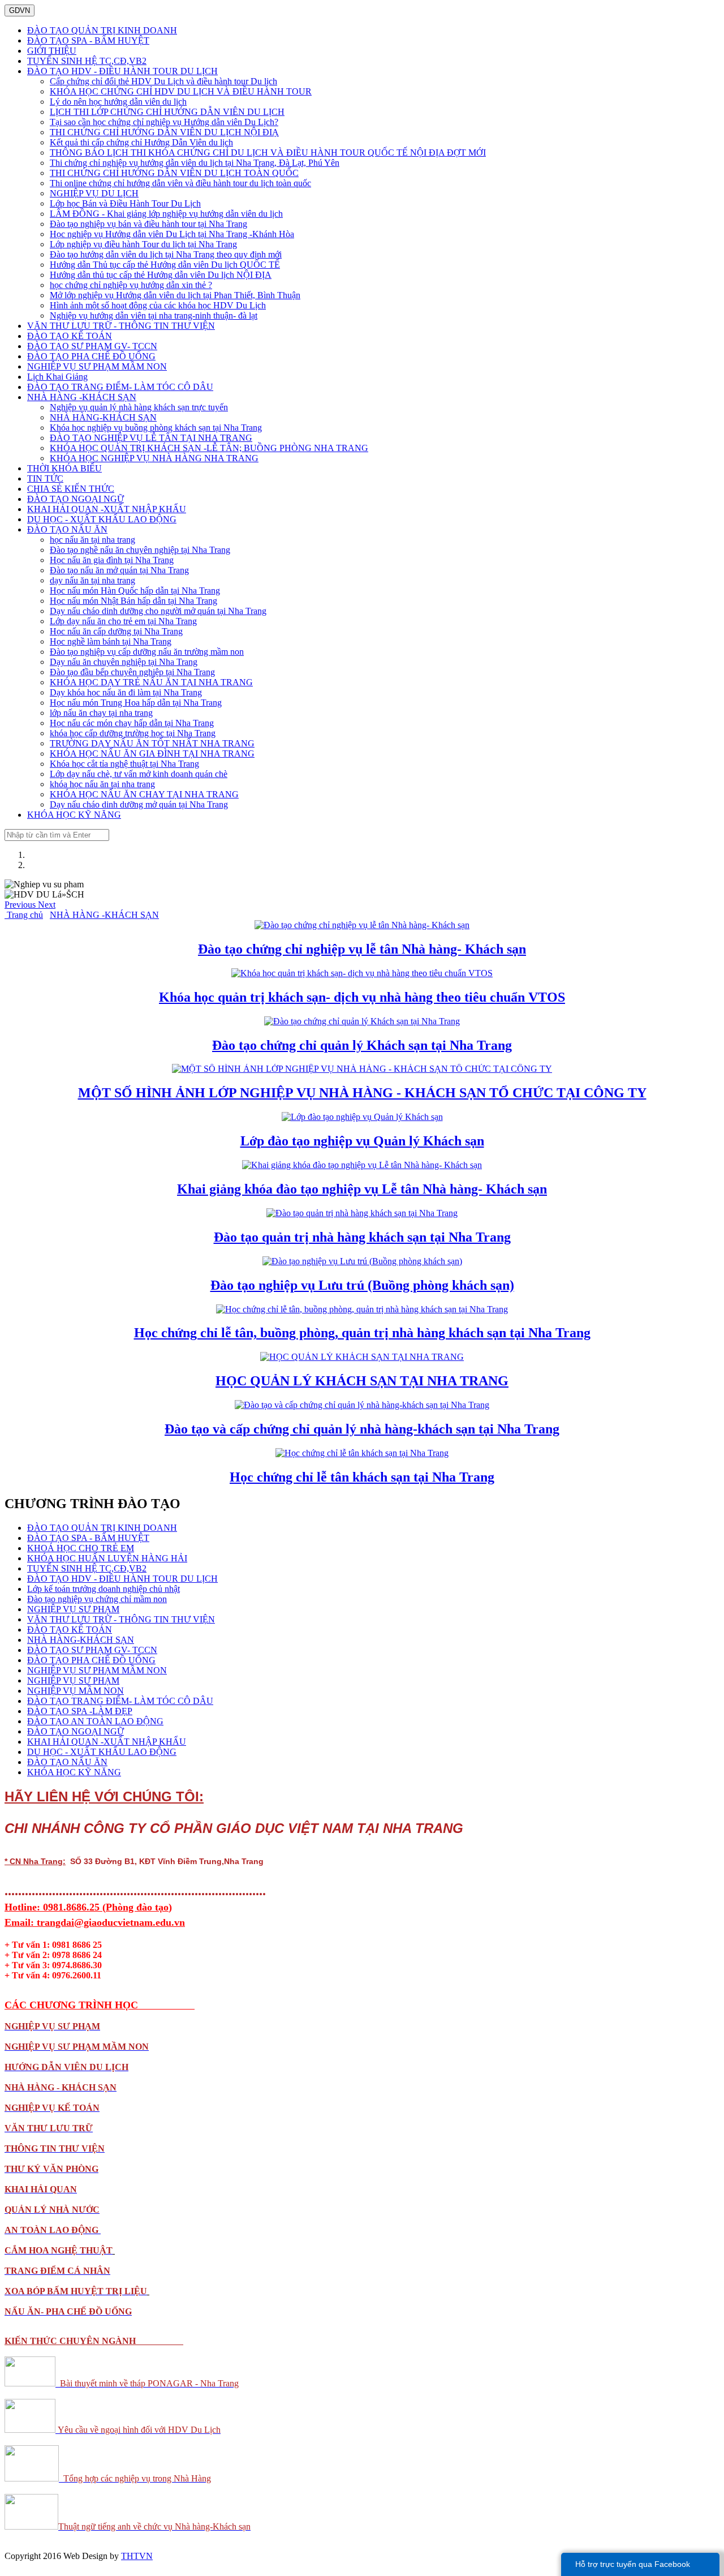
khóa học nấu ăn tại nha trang (102, 784)
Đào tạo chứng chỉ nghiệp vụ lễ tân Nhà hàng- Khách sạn (362, 949)
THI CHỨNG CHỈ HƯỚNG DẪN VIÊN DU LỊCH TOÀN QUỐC (174, 173)
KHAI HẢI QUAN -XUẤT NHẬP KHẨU (107, 509)
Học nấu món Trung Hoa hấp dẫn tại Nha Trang (136, 703)
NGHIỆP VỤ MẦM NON (76, 1691)
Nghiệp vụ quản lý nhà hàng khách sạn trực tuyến (139, 407)
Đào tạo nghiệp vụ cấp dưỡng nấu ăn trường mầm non (147, 652)
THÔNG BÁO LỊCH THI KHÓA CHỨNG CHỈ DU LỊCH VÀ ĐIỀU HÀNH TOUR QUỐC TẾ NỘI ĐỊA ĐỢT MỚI (268, 153)
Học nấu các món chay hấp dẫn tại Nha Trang (132, 723)
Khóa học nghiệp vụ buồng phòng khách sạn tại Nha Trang (156, 428)
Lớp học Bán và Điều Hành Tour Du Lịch (125, 203)
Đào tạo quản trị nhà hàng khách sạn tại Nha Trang (362, 1237)
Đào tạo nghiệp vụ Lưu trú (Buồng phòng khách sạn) (362, 1285)
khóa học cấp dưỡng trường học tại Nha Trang (133, 733)
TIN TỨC (45, 478)
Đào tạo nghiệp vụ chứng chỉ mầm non (97, 1599)
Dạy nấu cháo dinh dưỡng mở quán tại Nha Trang (139, 804)
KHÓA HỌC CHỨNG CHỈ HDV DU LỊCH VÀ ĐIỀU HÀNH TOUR (181, 91)
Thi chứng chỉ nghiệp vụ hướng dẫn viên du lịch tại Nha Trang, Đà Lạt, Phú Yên (195, 163)
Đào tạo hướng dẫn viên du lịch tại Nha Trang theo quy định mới (166, 254)
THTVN (137, 2556)
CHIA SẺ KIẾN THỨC (71, 489)
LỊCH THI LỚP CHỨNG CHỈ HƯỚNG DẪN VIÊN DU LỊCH (167, 112)
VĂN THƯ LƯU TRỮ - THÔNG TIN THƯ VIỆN (121, 326)
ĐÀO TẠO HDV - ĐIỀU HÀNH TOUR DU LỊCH (122, 71)
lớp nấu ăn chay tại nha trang (101, 713)
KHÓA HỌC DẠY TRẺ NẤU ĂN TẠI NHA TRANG (151, 682)
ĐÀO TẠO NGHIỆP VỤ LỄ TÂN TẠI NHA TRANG (151, 438)
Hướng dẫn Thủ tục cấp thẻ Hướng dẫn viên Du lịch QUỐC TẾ (165, 265)
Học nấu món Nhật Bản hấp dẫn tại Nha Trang (133, 601)
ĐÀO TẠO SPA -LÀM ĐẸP (80, 1711)
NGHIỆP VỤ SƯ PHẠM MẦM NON (97, 366)
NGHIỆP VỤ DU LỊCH (94, 193)
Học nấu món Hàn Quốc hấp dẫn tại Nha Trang (135, 591)
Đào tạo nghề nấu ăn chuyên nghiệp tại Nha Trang (140, 550)
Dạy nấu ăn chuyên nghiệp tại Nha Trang (124, 662)
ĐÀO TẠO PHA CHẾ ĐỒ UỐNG (91, 356)
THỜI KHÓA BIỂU (64, 468)
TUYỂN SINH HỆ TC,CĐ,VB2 (87, 61)
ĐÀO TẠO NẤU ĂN (67, 529)
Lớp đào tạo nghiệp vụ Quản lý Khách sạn (362, 1141)
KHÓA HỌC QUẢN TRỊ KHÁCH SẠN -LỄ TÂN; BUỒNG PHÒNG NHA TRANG (209, 448)
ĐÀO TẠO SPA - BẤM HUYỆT (88, 40)
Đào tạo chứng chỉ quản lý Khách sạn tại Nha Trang (362, 1045)
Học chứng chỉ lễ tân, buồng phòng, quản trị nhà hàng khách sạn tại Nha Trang (362, 1333)
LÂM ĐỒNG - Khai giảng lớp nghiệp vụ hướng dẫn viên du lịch (166, 214)
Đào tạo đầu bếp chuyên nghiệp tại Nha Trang (132, 672)
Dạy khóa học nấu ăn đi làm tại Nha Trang (126, 692)
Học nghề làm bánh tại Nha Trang (111, 641)
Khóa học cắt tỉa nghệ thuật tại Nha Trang (124, 764)
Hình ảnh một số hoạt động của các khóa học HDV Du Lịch (158, 305)
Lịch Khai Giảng (57, 377)
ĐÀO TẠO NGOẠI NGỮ (76, 499)
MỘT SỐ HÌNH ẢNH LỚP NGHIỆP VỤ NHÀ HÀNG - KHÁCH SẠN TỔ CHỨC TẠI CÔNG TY (362, 1093)
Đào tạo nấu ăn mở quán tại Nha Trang (119, 570)
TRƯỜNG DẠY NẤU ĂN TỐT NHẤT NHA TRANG (152, 743)
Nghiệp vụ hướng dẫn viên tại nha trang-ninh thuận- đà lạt (154, 315)
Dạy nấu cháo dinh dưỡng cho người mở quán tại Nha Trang (158, 611)
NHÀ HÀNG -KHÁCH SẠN (82, 397)
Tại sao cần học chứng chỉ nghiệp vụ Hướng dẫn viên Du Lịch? (164, 122)
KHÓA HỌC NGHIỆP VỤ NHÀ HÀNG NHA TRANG (154, 458)
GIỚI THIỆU (52, 51)
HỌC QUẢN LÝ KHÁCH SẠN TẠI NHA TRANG (362, 1381)
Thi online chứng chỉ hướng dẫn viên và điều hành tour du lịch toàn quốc (180, 183)
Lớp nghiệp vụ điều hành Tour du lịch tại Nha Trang (143, 244)
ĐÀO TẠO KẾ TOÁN (70, 336)
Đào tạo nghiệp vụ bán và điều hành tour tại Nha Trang (148, 224)
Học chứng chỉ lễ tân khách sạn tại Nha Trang (362, 1477)
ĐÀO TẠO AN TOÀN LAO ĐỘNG (95, 1721)
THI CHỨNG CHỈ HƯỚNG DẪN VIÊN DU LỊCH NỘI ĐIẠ (164, 132)
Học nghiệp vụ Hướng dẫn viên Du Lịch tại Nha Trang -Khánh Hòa (172, 234)
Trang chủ (24, 915)
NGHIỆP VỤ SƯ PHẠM (73, 1609)
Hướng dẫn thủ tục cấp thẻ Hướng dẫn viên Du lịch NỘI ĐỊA (161, 275)
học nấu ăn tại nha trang (92, 540)
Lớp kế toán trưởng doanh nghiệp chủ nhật (104, 1589)
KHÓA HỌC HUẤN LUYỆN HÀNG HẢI (107, 1558)
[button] (21, 905)
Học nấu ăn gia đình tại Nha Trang (112, 560)
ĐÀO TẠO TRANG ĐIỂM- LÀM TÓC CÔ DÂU (120, 387)
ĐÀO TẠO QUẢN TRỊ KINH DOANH (102, 30)
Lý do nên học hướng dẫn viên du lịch (118, 102)
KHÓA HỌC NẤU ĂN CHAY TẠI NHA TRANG (144, 794)
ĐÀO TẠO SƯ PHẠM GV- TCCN (92, 346)
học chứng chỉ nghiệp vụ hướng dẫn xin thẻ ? (131, 285)
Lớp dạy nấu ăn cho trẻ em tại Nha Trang (123, 621)
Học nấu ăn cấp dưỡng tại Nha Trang (116, 631)
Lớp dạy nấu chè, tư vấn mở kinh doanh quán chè (139, 774)
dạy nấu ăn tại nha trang (92, 580)
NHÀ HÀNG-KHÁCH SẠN (103, 417)
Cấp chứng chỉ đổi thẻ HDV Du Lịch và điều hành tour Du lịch (163, 81)
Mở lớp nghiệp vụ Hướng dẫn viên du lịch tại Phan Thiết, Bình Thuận (175, 295)
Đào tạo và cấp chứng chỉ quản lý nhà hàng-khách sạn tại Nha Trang (362, 1429)
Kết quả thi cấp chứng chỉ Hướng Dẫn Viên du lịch (141, 142)
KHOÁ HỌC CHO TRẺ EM (81, 1548)
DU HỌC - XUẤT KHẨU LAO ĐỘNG (102, 519)
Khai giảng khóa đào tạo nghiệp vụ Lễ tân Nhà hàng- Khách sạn (362, 1189)
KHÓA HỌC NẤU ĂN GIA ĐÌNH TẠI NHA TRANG (152, 754)
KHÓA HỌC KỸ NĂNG (74, 815)
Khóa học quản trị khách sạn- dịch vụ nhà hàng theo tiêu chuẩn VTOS (362, 997)
